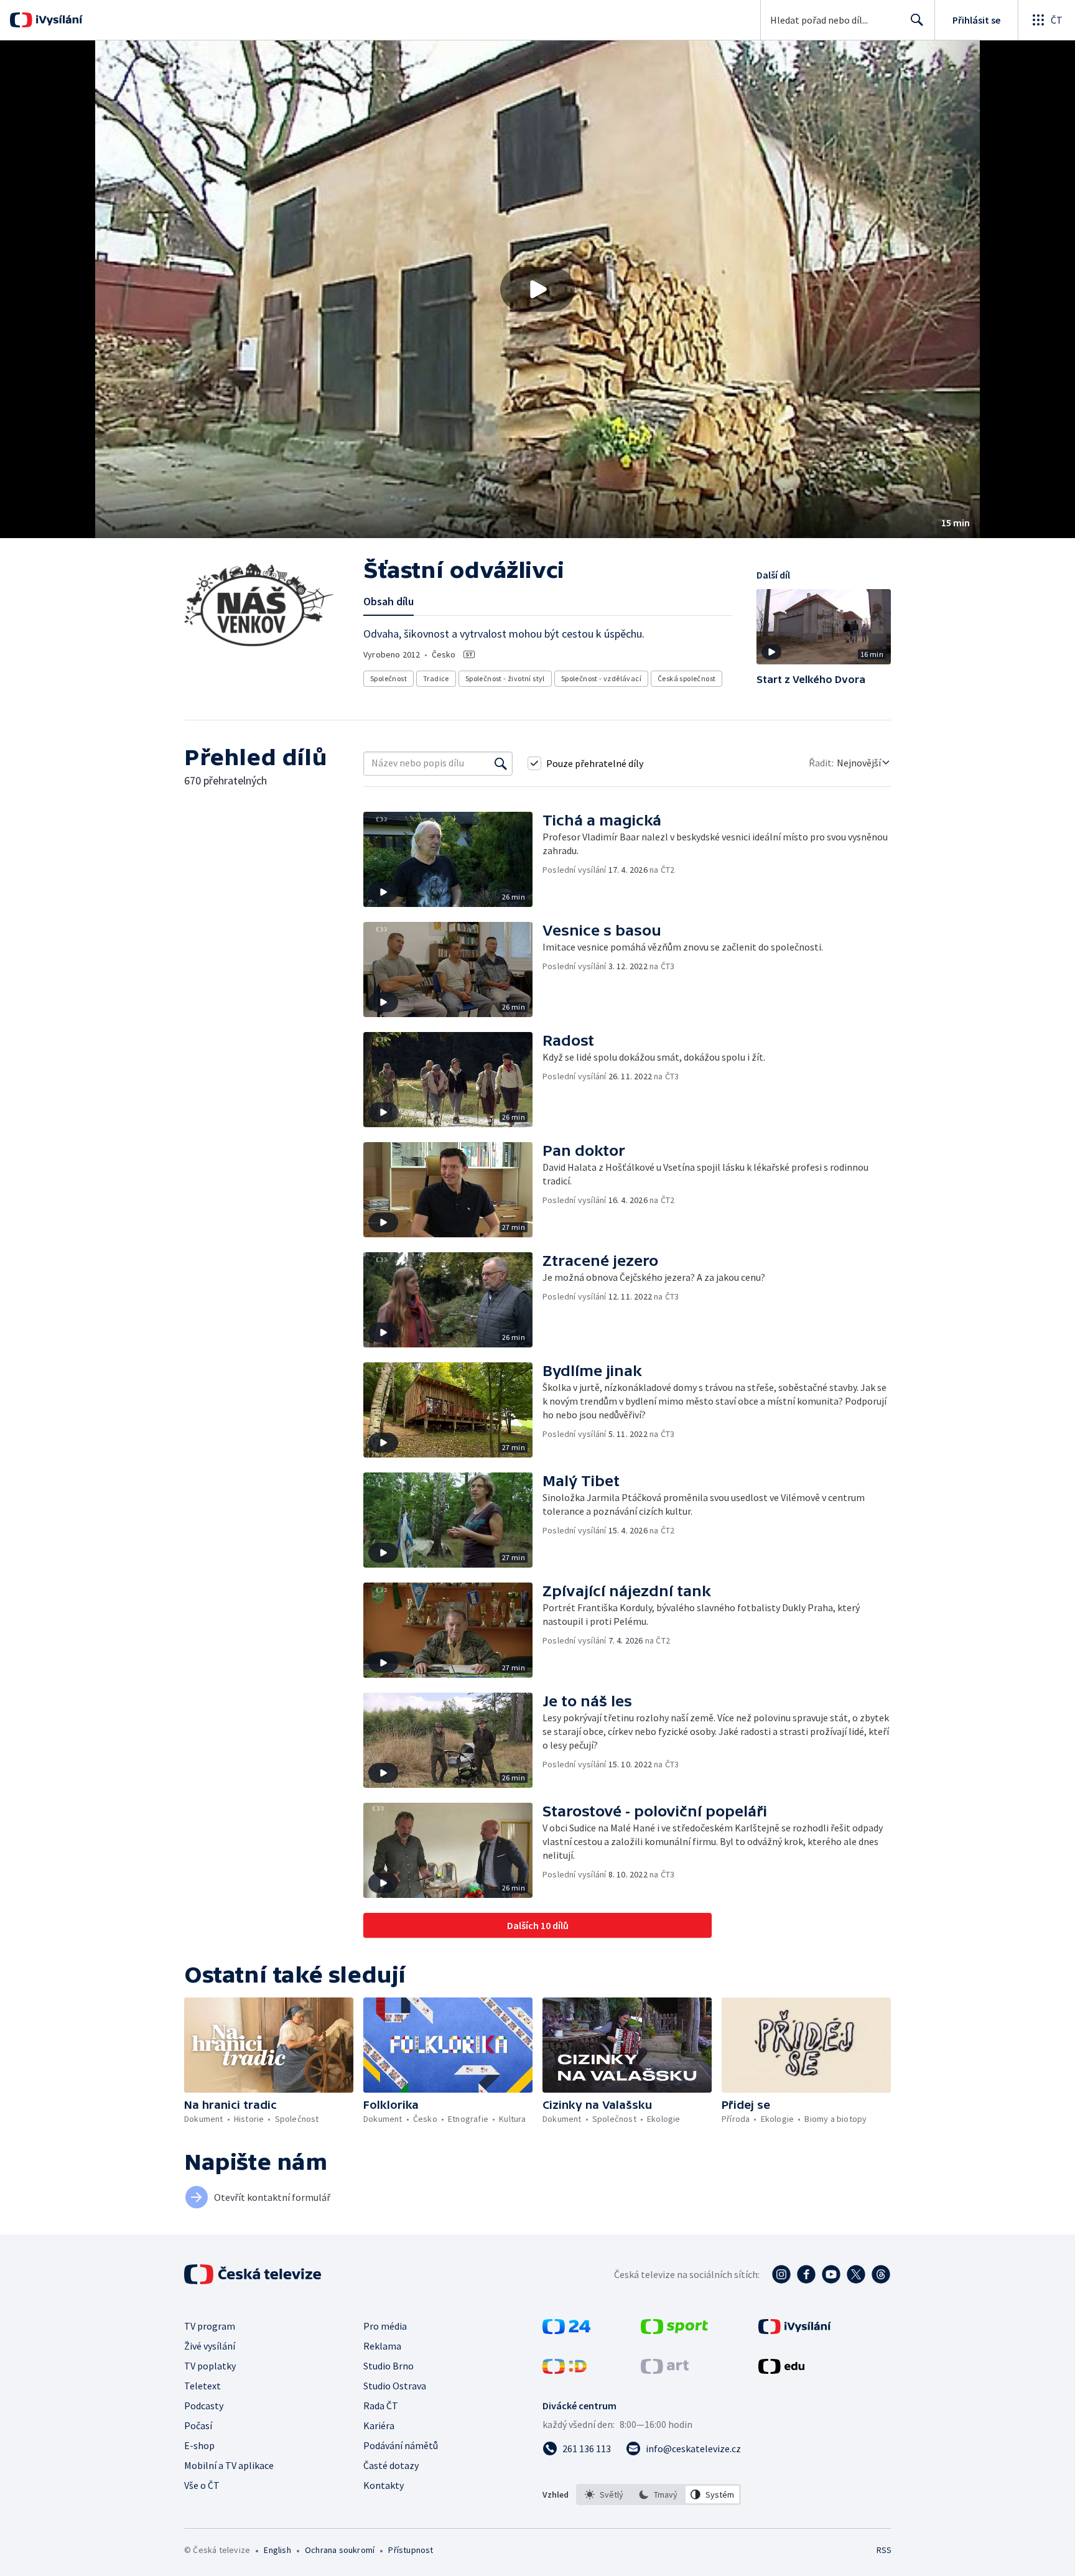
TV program (210, 2326)
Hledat (917, 20)
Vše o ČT (202, 2485)
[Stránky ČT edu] (781, 2370)
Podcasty (204, 2406)
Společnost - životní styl (505, 678)
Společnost (389, 678)
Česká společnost (686, 678)
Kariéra (379, 2425)
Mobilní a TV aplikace (229, 2465)
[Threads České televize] (881, 2274)
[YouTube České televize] (831, 2274)
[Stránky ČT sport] (674, 2330)
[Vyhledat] (501, 763)
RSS (884, 2550)
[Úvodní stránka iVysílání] (58, 20)
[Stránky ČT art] (665, 2370)
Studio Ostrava (395, 2386)
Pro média (385, 2326)
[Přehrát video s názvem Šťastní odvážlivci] (537, 289)
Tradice (436, 678)
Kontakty (384, 2485)
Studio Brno (389, 2366)
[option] (604, 2495)
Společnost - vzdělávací (601, 678)
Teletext (202, 2386)
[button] (537, 289)
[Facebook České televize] (806, 2274)
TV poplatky (210, 2366)
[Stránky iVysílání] (795, 2330)
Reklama (382, 2346)
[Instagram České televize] (781, 2274)
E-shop (199, 2445)
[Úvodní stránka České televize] (254, 2274)
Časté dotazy (391, 2465)
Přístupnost (411, 2550)
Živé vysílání (210, 2346)
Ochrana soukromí (340, 2550)
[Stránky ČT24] (566, 2330)
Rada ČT (381, 2406)
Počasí (198, 2425)
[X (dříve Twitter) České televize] (856, 2274)
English (277, 2550)
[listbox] (658, 2495)
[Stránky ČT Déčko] (565, 2370)
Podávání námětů (401, 2445)
